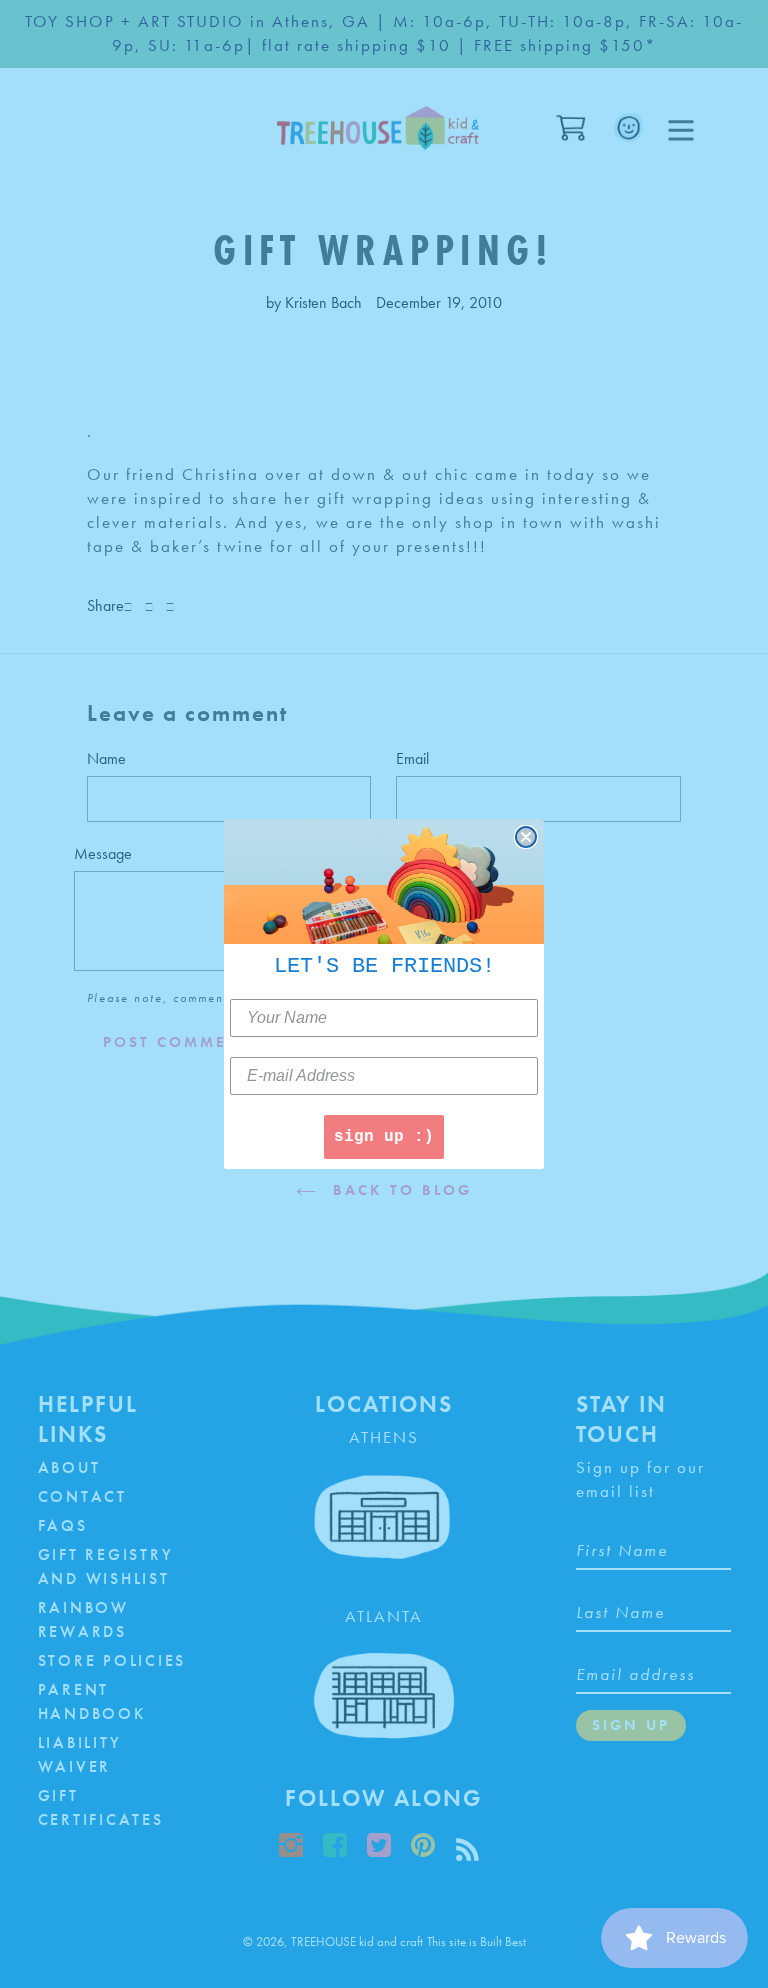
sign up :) (384, 1137)
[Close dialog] (526, 837)
